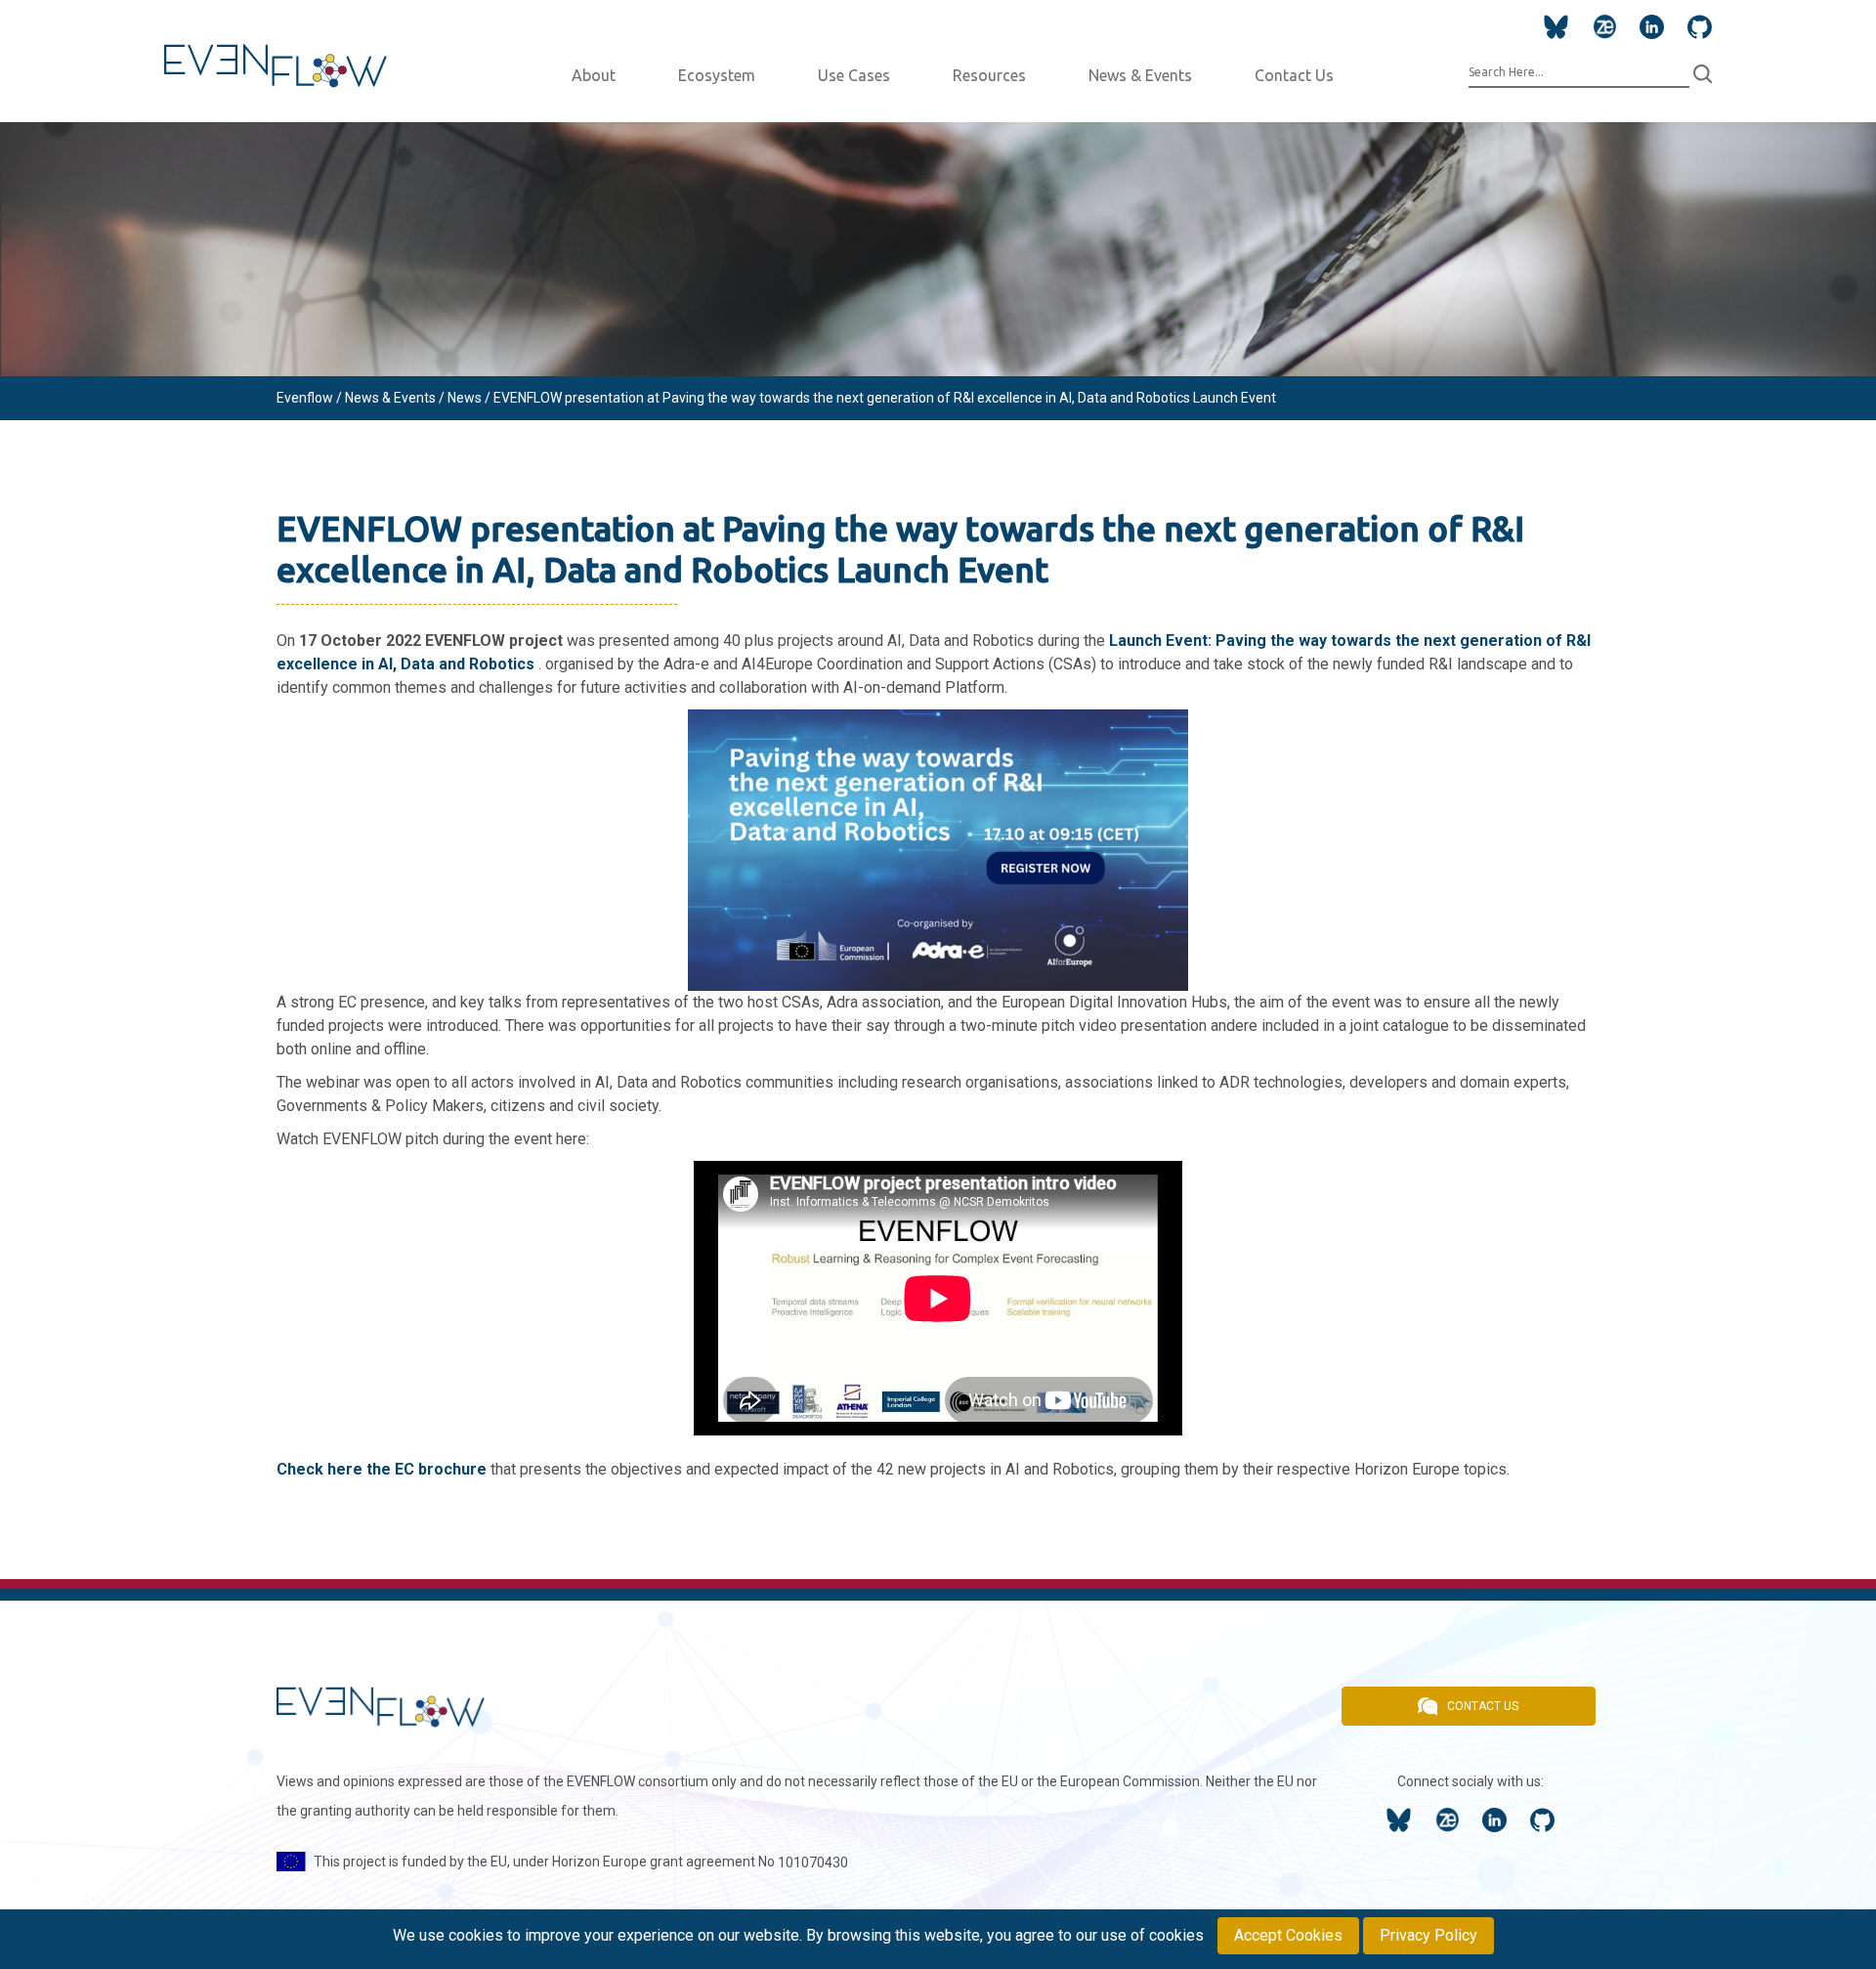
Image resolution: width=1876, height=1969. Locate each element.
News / (470, 398)
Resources (989, 75)
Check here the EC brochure (382, 1469)
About (594, 75)
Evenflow (305, 398)
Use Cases (854, 75)
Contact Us (1294, 75)
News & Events (1140, 75)
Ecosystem (717, 75)
